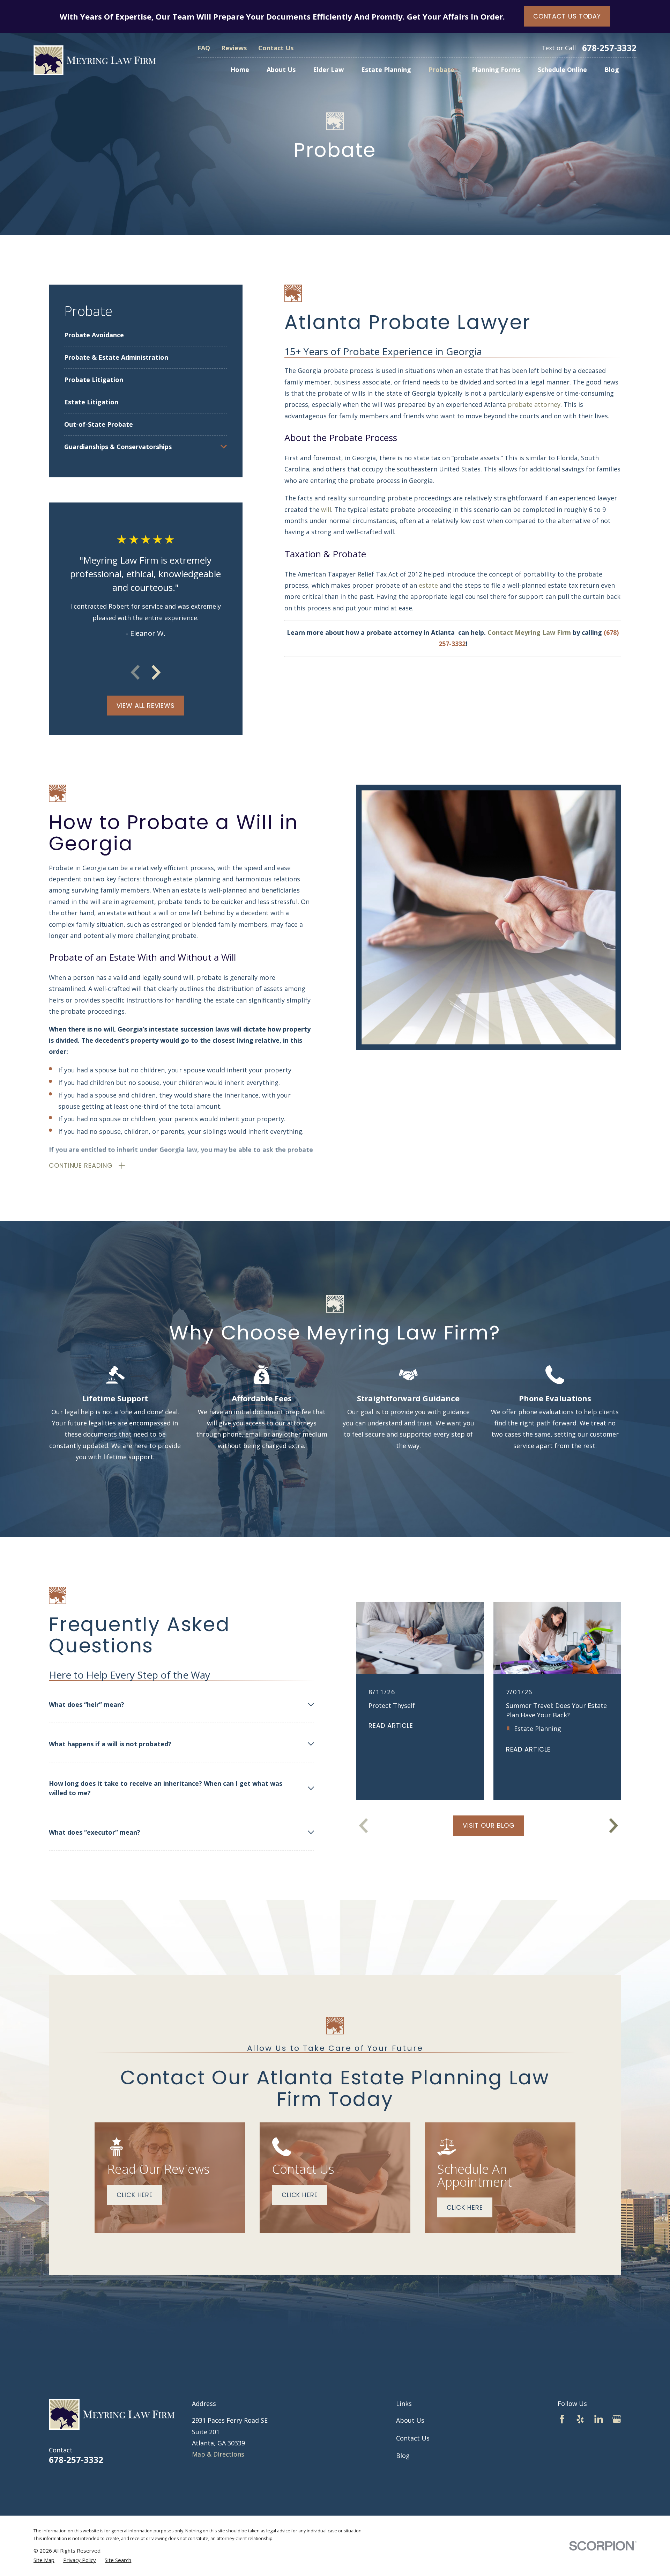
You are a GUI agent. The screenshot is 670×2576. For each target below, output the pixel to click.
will (326, 509)
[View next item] (156, 672)
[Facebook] (562, 2419)
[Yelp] (580, 2419)
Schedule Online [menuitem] (562, 69)
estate (429, 585)
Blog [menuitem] (612, 69)
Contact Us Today (567, 16)
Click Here (135, 2195)
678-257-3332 (609, 48)
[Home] (95, 60)
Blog (403, 2456)
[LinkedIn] (599, 2419)
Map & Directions (218, 2454)
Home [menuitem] (240, 69)
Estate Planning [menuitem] (386, 69)
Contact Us (276, 48)
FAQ (204, 48)
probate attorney (534, 404)
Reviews (234, 48)
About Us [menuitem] (281, 69)
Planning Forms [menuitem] (496, 69)
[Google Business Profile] (617, 2419)
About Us (410, 2420)
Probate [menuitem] (441, 69)
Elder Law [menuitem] (328, 69)
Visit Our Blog (489, 1825)
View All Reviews (146, 706)
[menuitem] (146, 335)
